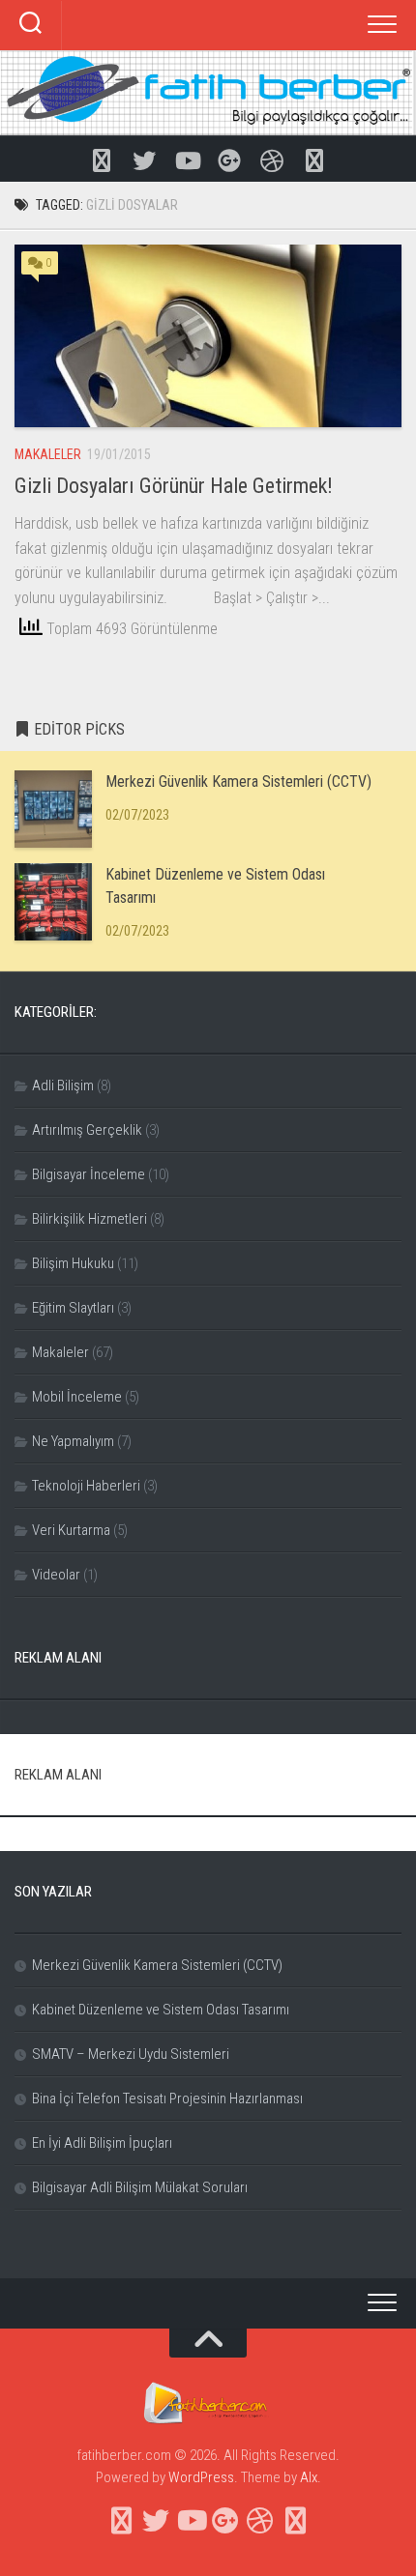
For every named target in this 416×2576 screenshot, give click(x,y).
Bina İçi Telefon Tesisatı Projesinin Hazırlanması (167, 2098)
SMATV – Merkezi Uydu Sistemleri (131, 2054)
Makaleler (48, 454)
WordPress (201, 2477)
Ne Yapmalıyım (73, 1441)
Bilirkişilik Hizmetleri (89, 1219)
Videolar (56, 1575)
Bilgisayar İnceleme (89, 1174)
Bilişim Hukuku (73, 1263)
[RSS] (314, 159)
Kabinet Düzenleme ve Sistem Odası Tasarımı (161, 2010)
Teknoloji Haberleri (86, 1486)
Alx (309, 2477)
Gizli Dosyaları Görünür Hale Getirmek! (174, 486)
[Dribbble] (272, 159)
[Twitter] (144, 159)
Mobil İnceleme (77, 1397)
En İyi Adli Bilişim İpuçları (102, 2143)
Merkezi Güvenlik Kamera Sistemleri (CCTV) (238, 781)
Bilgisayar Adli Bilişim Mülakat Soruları (140, 2187)
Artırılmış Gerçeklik (87, 1130)
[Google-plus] (229, 159)
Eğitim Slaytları (73, 1308)
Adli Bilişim (63, 1085)
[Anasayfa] (102, 159)
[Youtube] (187, 159)
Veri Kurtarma (71, 1530)
